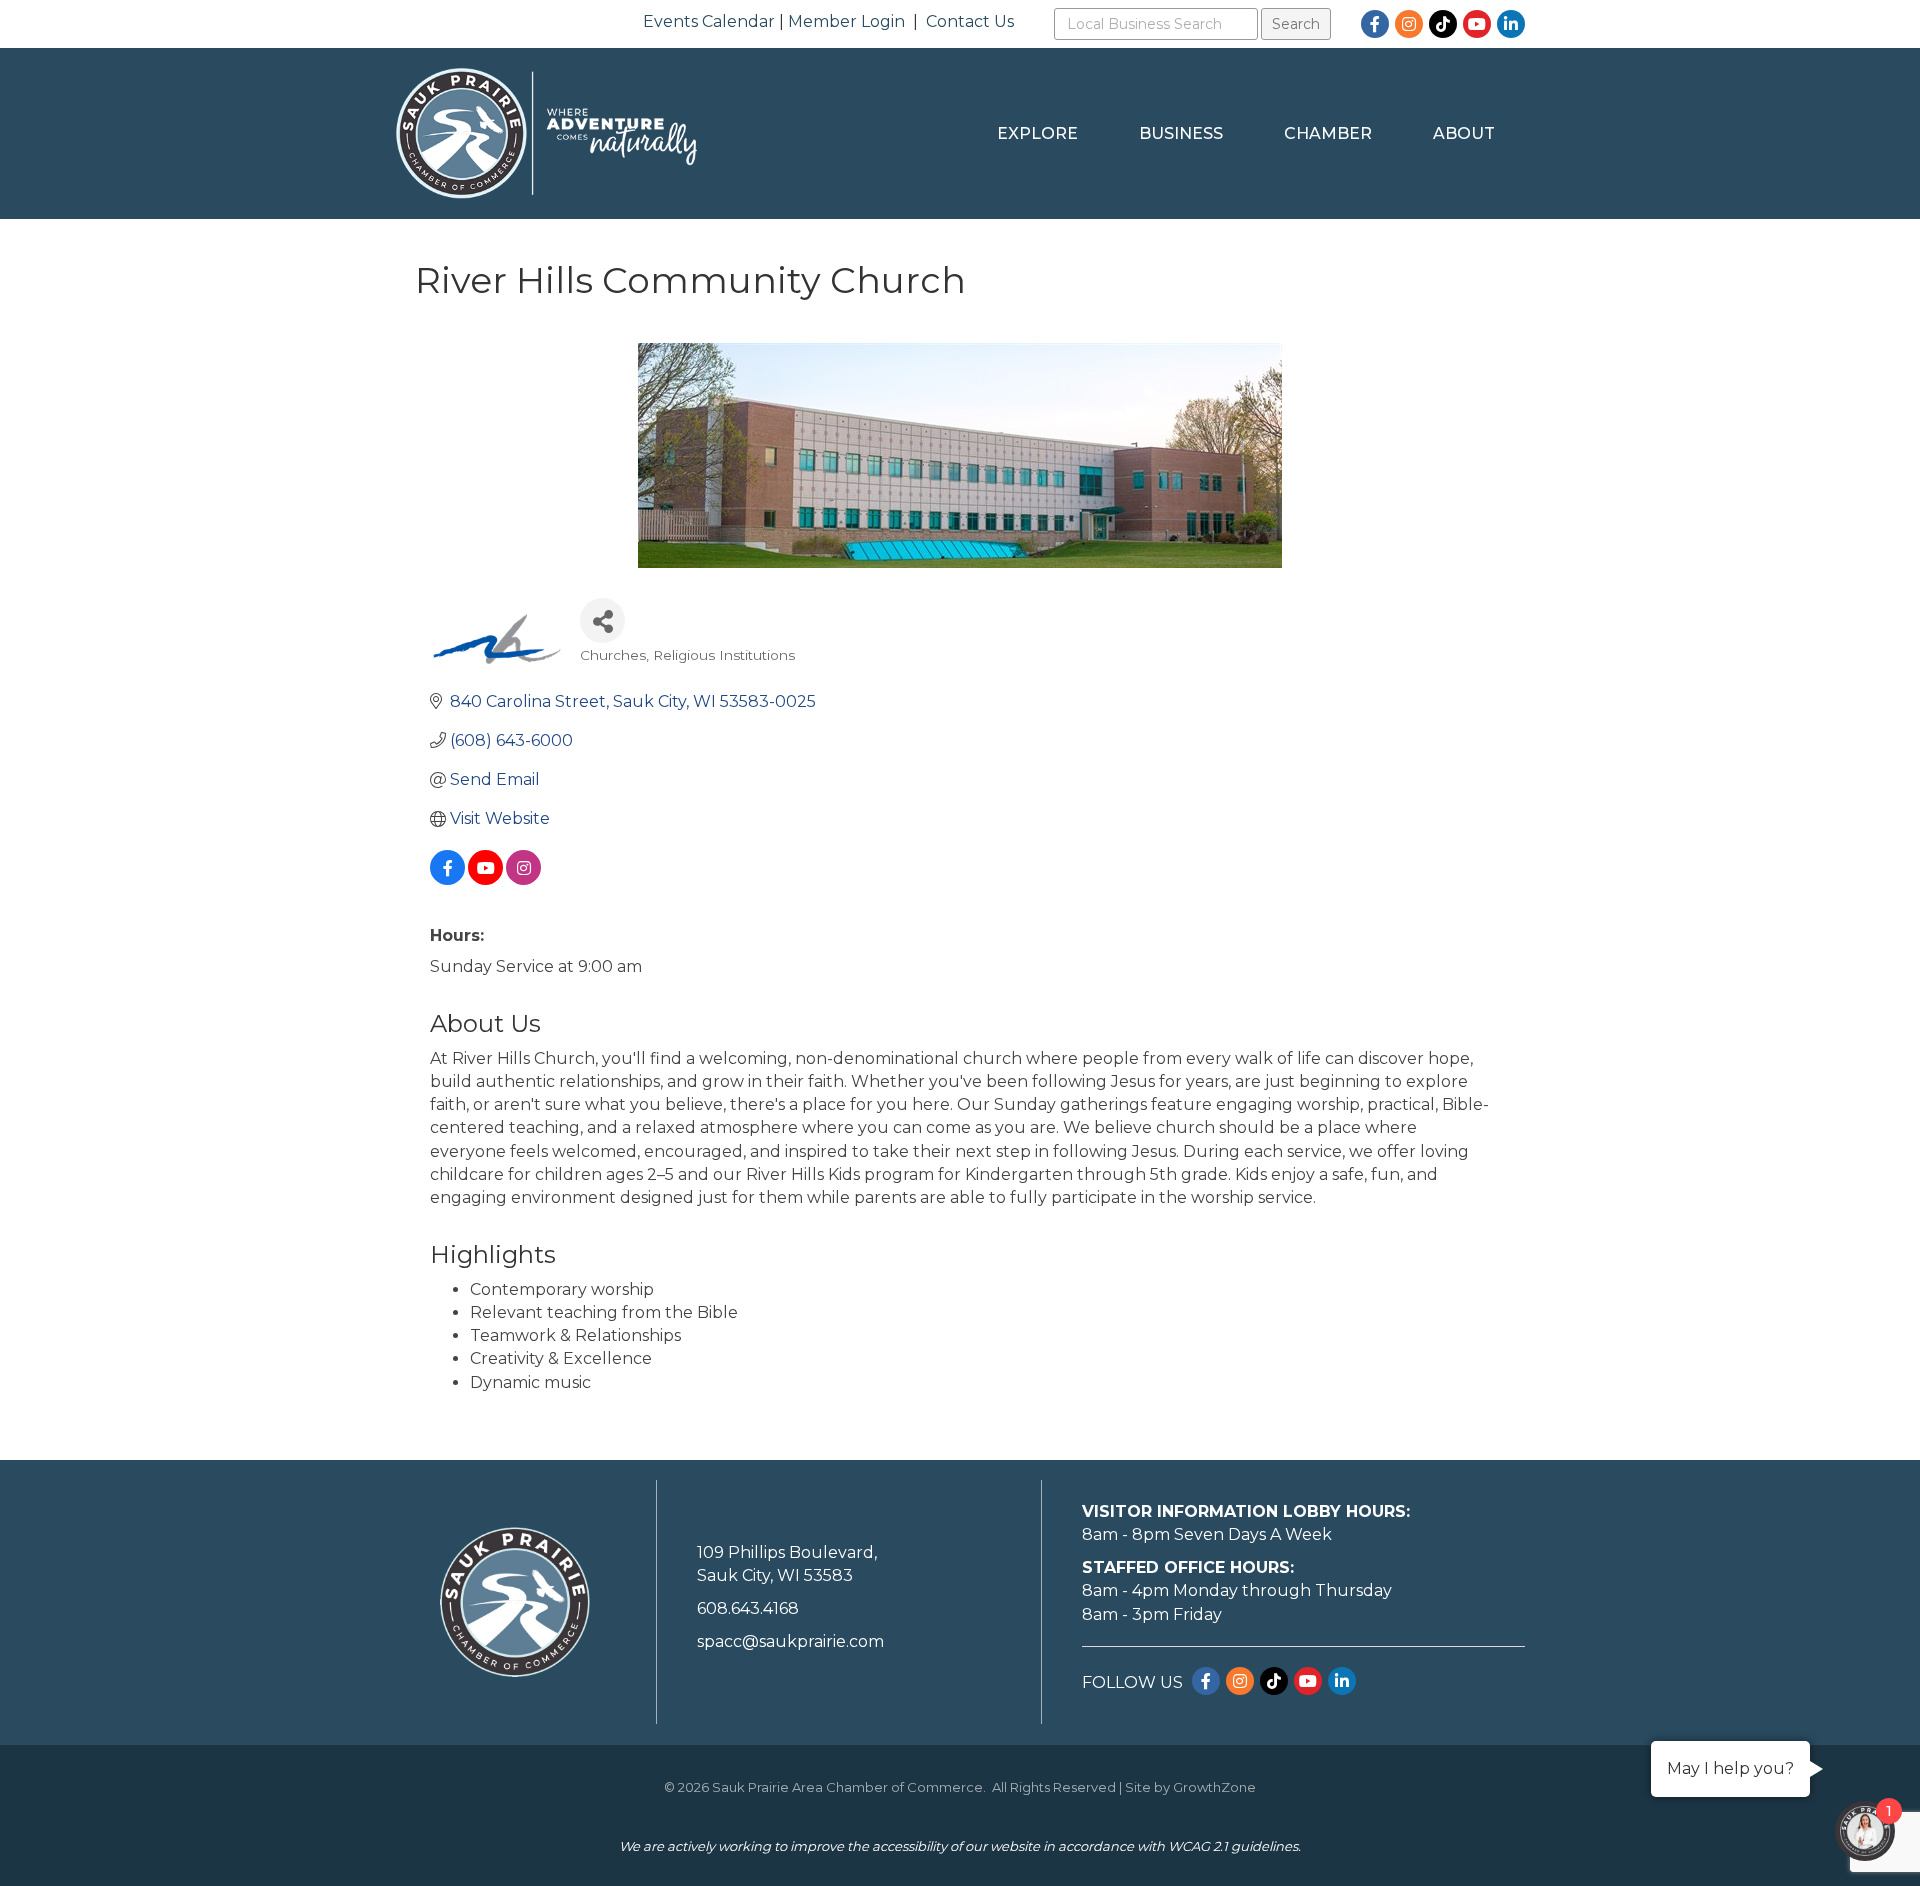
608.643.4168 (748, 1608)
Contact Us (970, 21)
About (1464, 133)
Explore (1037, 133)
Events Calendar (709, 21)
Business (1181, 133)
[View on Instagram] (523, 879)
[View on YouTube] (485, 879)
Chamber (1328, 133)
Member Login (846, 21)
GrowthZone (1214, 1787)
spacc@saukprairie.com (790, 1641)
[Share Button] (602, 620)
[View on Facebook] (447, 879)
